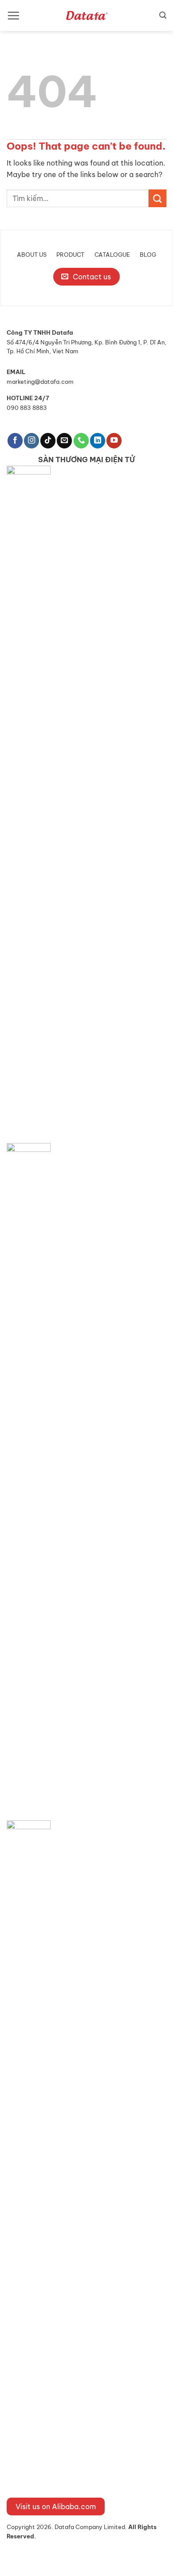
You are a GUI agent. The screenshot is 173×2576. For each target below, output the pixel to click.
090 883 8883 (27, 408)
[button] (13, 15)
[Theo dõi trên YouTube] (114, 441)
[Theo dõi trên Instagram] (31, 441)
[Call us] (81, 441)
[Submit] (157, 198)
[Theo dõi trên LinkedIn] (98, 441)
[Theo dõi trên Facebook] (15, 441)
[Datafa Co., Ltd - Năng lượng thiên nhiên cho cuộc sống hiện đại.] (87, 15)
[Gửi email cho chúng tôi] (64, 441)
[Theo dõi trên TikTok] (48, 441)
